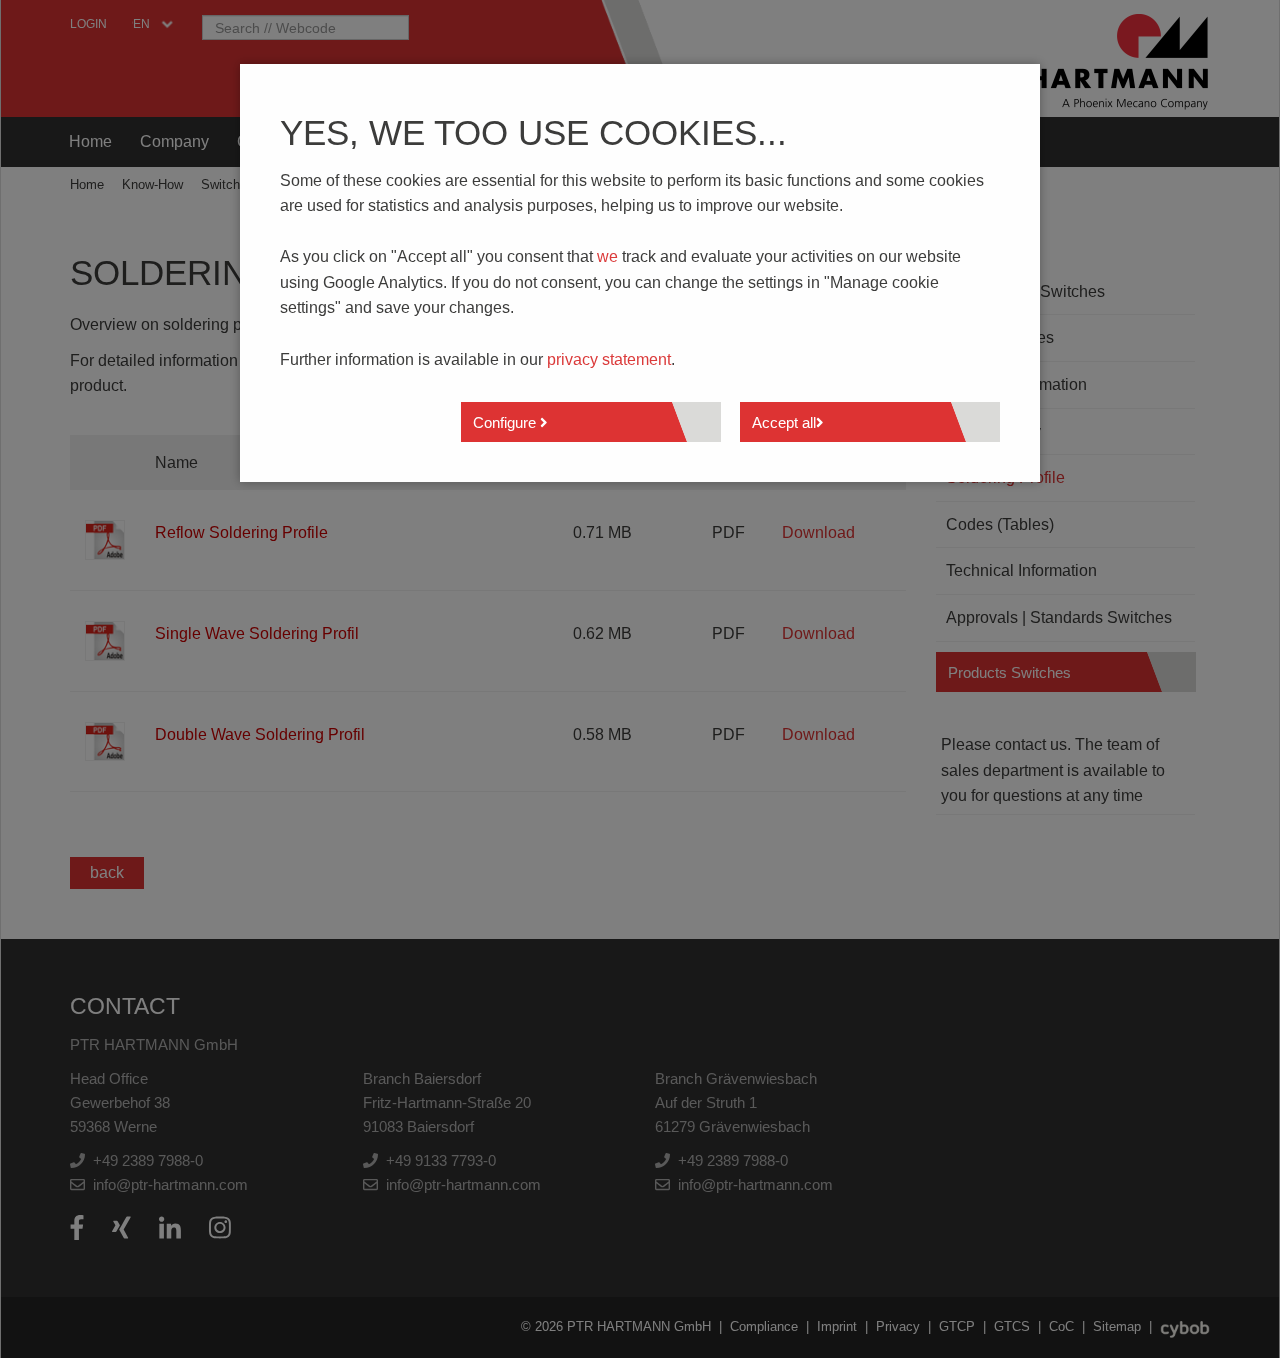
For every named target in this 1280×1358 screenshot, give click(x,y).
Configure (506, 422)
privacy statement (609, 359)
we (607, 256)
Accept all (784, 422)
